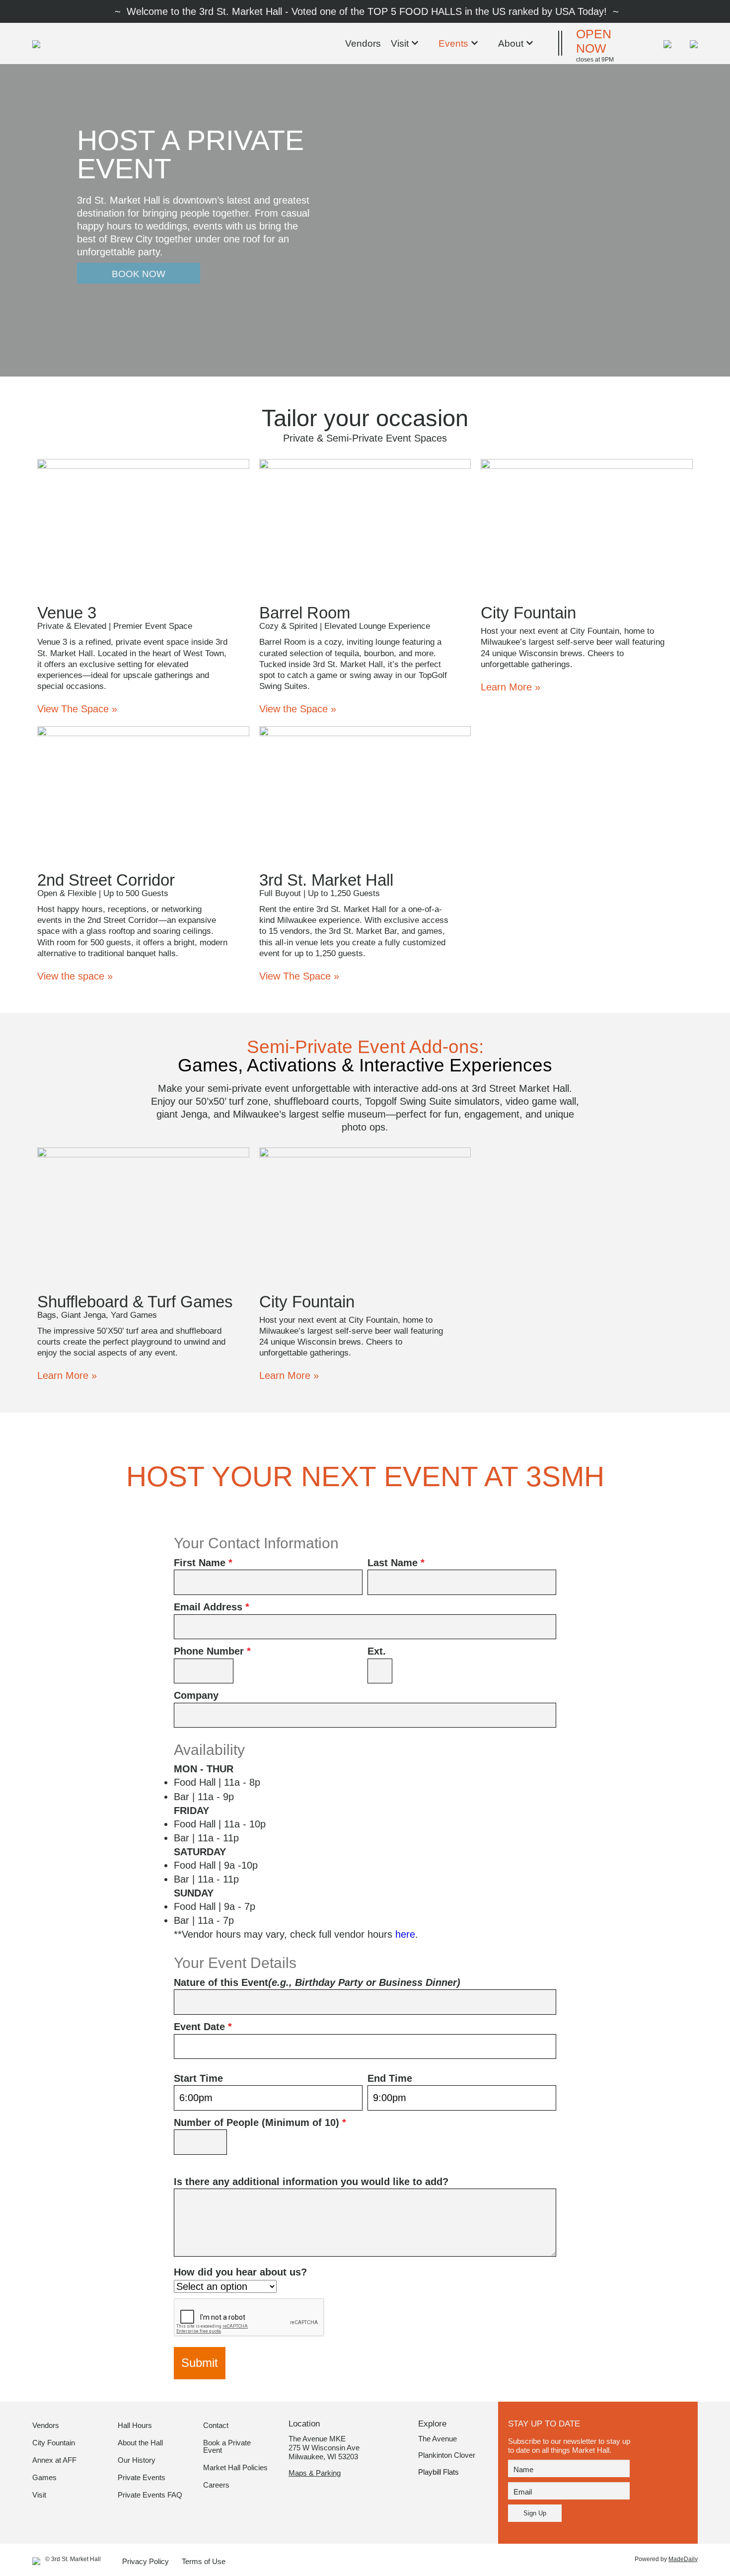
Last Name (396, 1563)
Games (44, 2478)
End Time (390, 2078)
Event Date (203, 2027)
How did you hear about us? (240, 2272)
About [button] (511, 43)
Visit (39, 2495)
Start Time (198, 2078)
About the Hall (140, 2443)
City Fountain (54, 2443)
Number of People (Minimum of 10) (260, 2122)
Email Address (212, 1607)
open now (594, 41)
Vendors (363, 43)
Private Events (142, 2478)
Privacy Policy (146, 2562)
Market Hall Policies (235, 2468)
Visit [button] (400, 43)
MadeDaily (683, 2559)
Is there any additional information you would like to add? (311, 2182)
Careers (216, 2485)
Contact (216, 2425)
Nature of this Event (317, 1982)
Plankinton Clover (447, 2455)
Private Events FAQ (150, 2495)
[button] (690, 43)
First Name (203, 1563)
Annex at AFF (54, 2460)
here (405, 1934)
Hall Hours (135, 2425)
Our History (137, 2460)
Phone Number (212, 1651)
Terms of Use (204, 2562)
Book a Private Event (227, 2447)
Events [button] (453, 43)
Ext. (377, 1651)
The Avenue (438, 2439)
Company (196, 1695)
